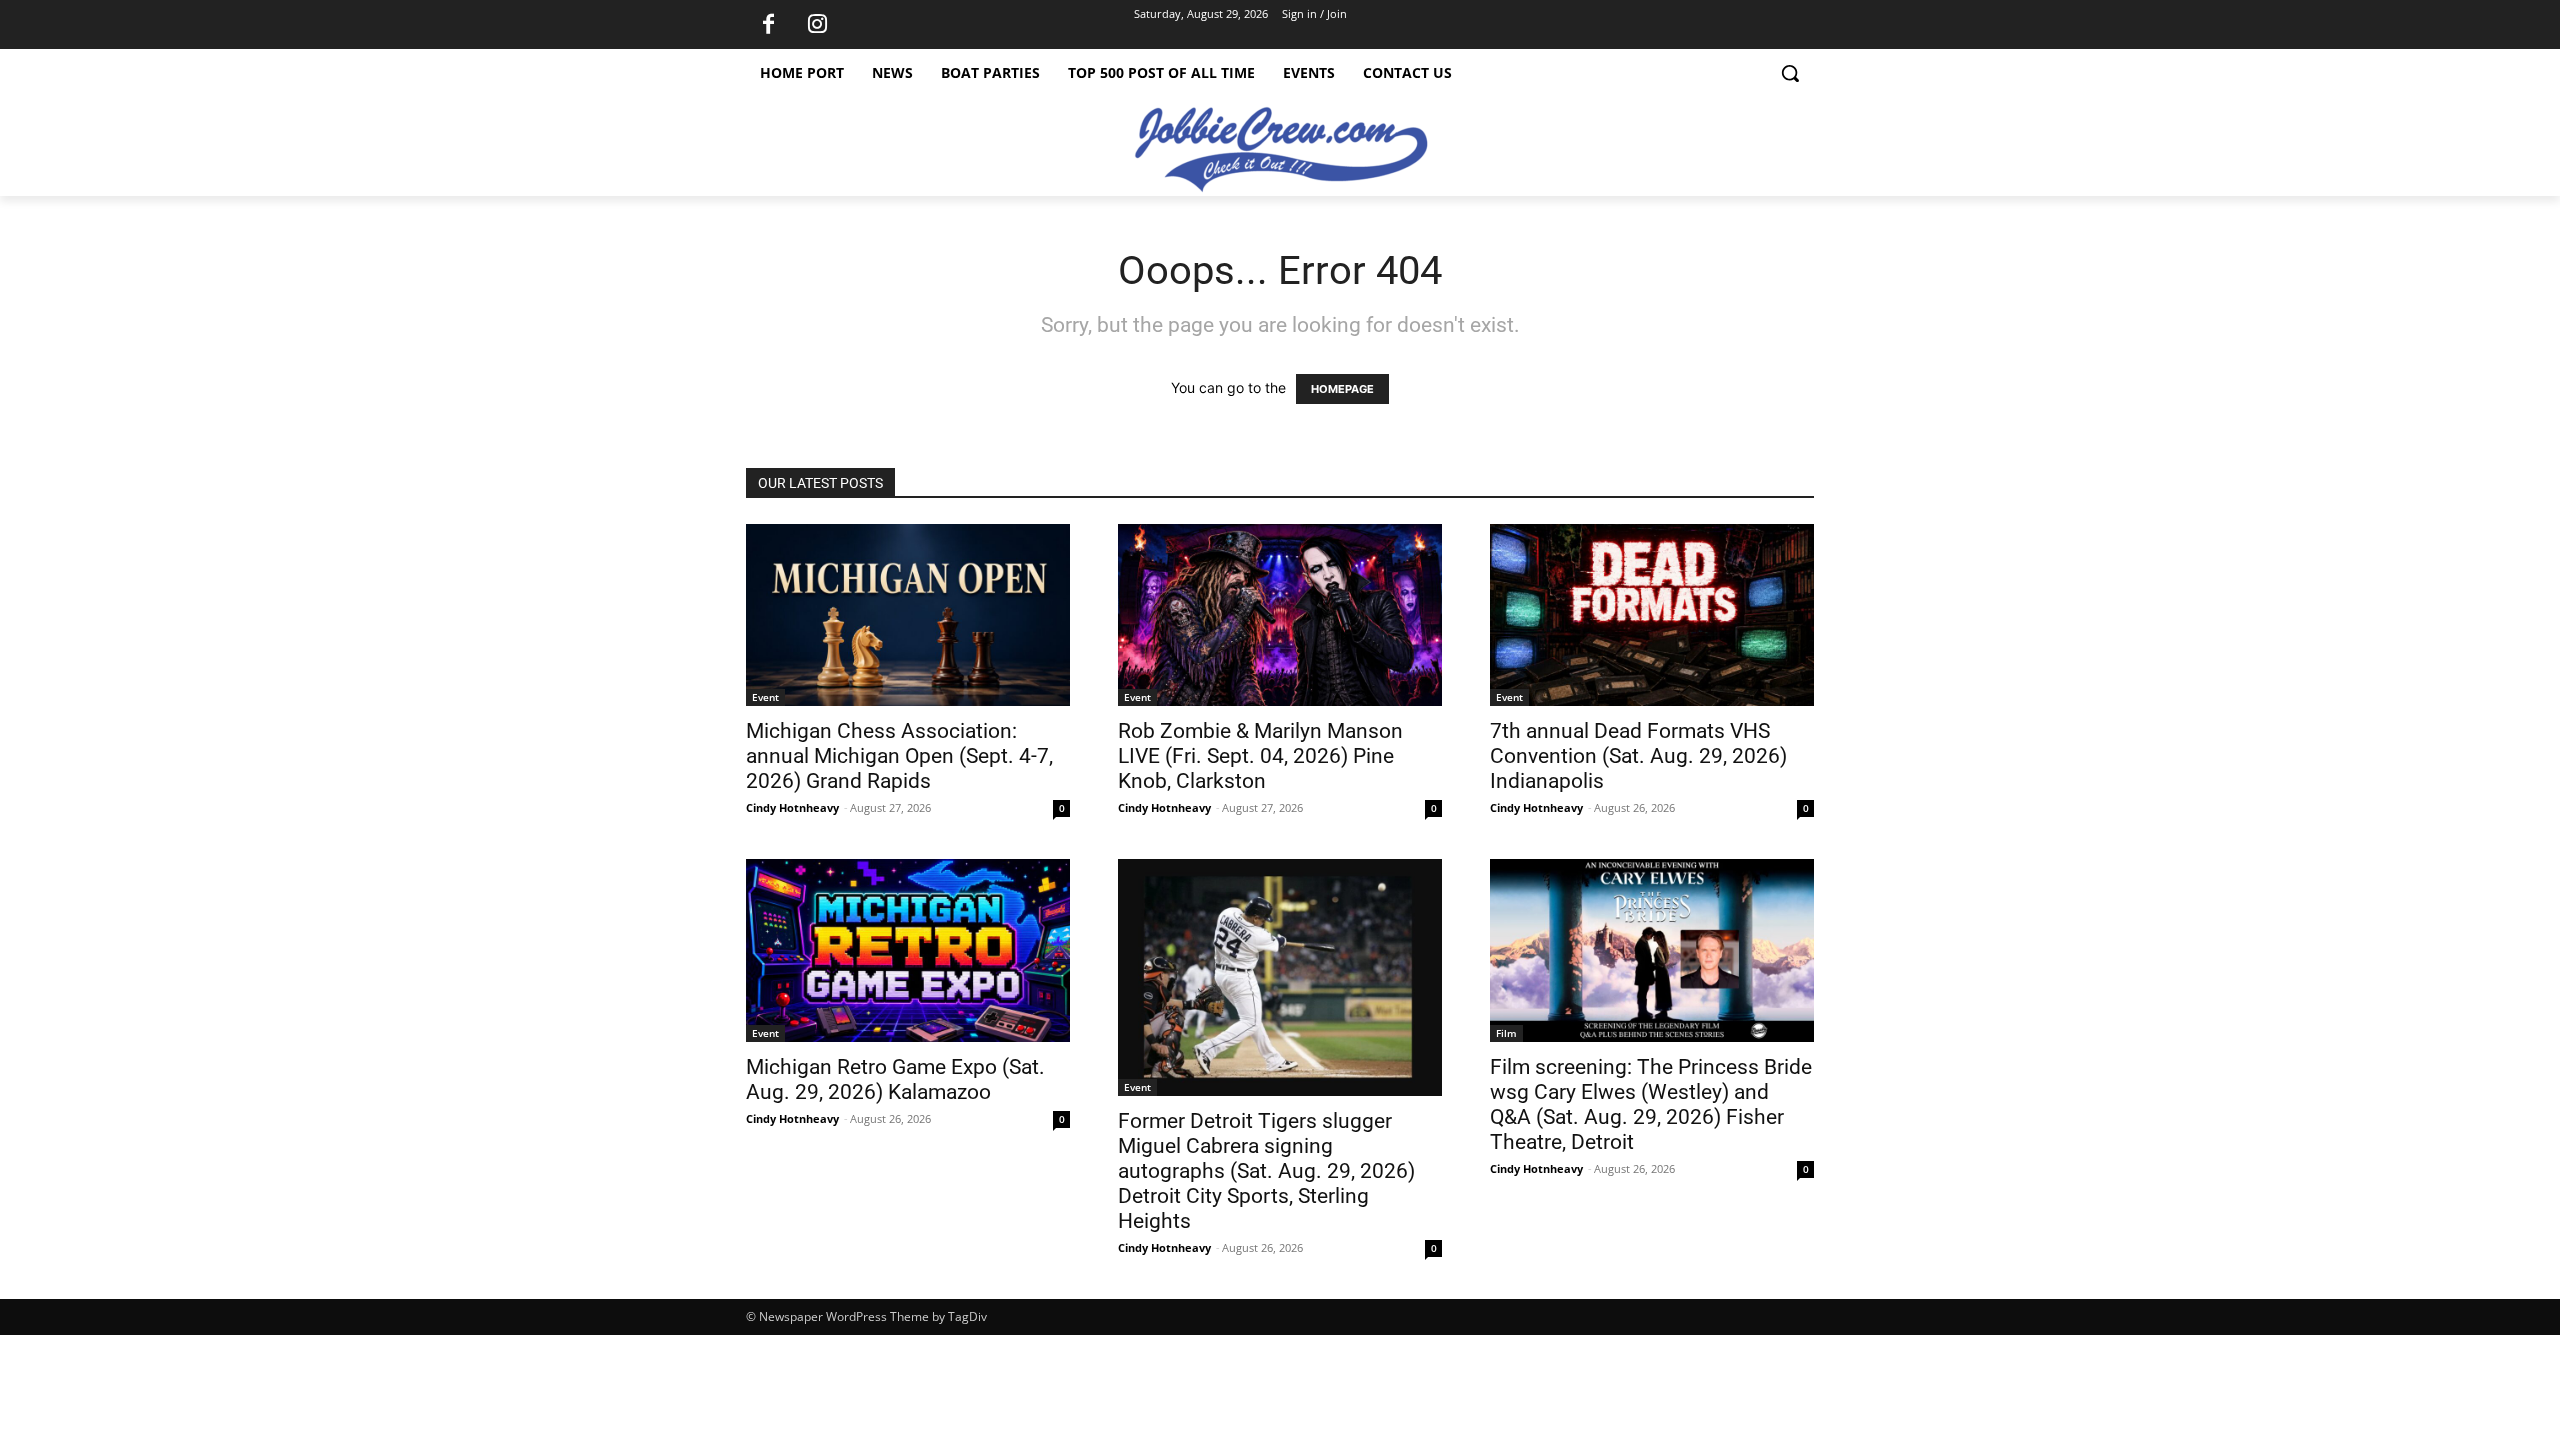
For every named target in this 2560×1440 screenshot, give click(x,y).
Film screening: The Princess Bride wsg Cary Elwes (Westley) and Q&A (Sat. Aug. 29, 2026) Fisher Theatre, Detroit (1651, 1104)
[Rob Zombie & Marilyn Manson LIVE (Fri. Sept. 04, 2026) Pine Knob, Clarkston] (1280, 615)
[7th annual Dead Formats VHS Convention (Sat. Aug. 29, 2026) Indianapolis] (1652, 615)
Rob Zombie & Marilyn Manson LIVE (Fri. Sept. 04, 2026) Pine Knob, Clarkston (1260, 756)
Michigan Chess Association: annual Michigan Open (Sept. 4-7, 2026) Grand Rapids (899, 756)
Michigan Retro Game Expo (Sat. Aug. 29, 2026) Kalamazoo (895, 1079)
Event (765, 697)
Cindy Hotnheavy (792, 807)
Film (1506, 1033)
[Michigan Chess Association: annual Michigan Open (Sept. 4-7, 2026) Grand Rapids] (908, 615)
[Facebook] (768, 25)
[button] (1790, 73)
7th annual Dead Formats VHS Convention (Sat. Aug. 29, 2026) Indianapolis (1638, 756)
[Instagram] (817, 25)
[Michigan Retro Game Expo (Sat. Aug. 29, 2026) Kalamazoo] (908, 950)
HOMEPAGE (1342, 389)
